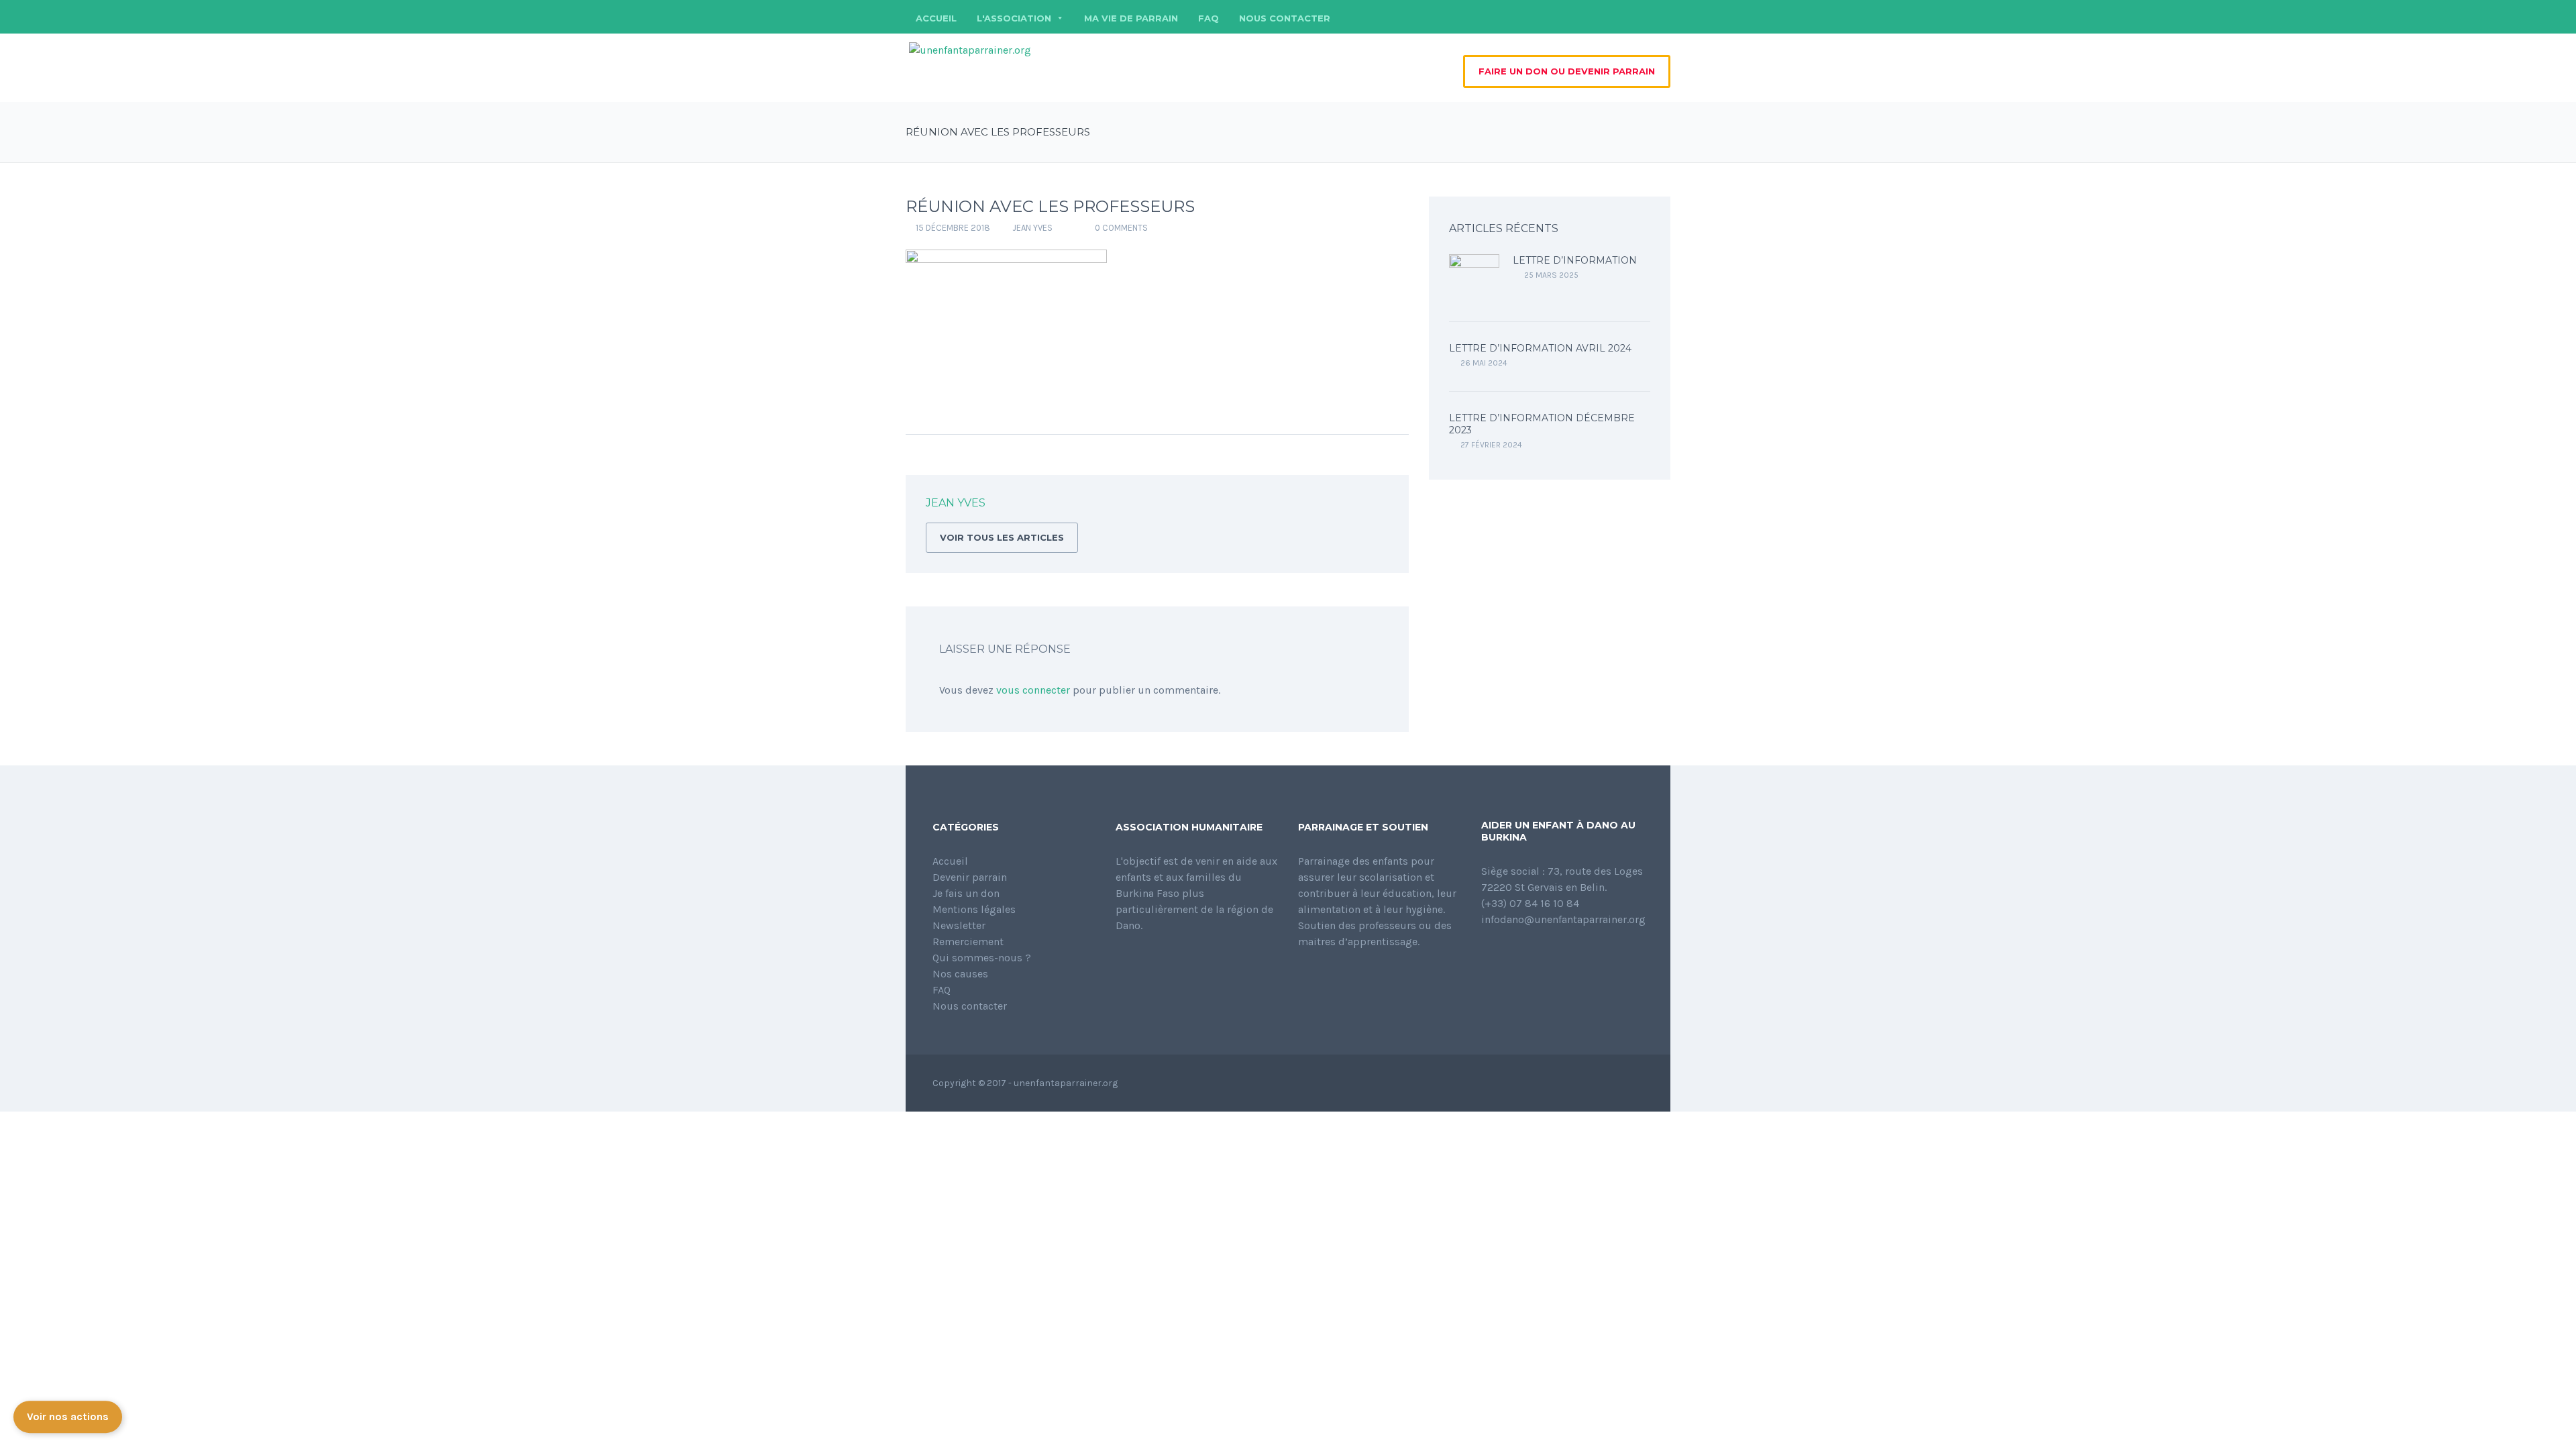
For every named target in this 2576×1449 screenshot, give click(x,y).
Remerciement (968, 942)
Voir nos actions (68, 1418)
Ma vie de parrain (1131, 18)
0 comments (1121, 228)
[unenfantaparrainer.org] (970, 49)
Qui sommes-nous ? (982, 958)
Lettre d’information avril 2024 (1540, 348)
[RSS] (1378, 505)
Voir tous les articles (1002, 537)
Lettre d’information (1575, 260)
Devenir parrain (970, 877)
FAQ (1209, 18)
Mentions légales (974, 909)
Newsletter (959, 925)
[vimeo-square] (1660, 17)
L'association (1014, 18)
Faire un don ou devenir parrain (1567, 71)
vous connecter (1033, 690)
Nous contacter (1285, 18)
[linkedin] (1640, 17)
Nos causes (960, 974)
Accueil (936, 18)
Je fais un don (966, 893)
